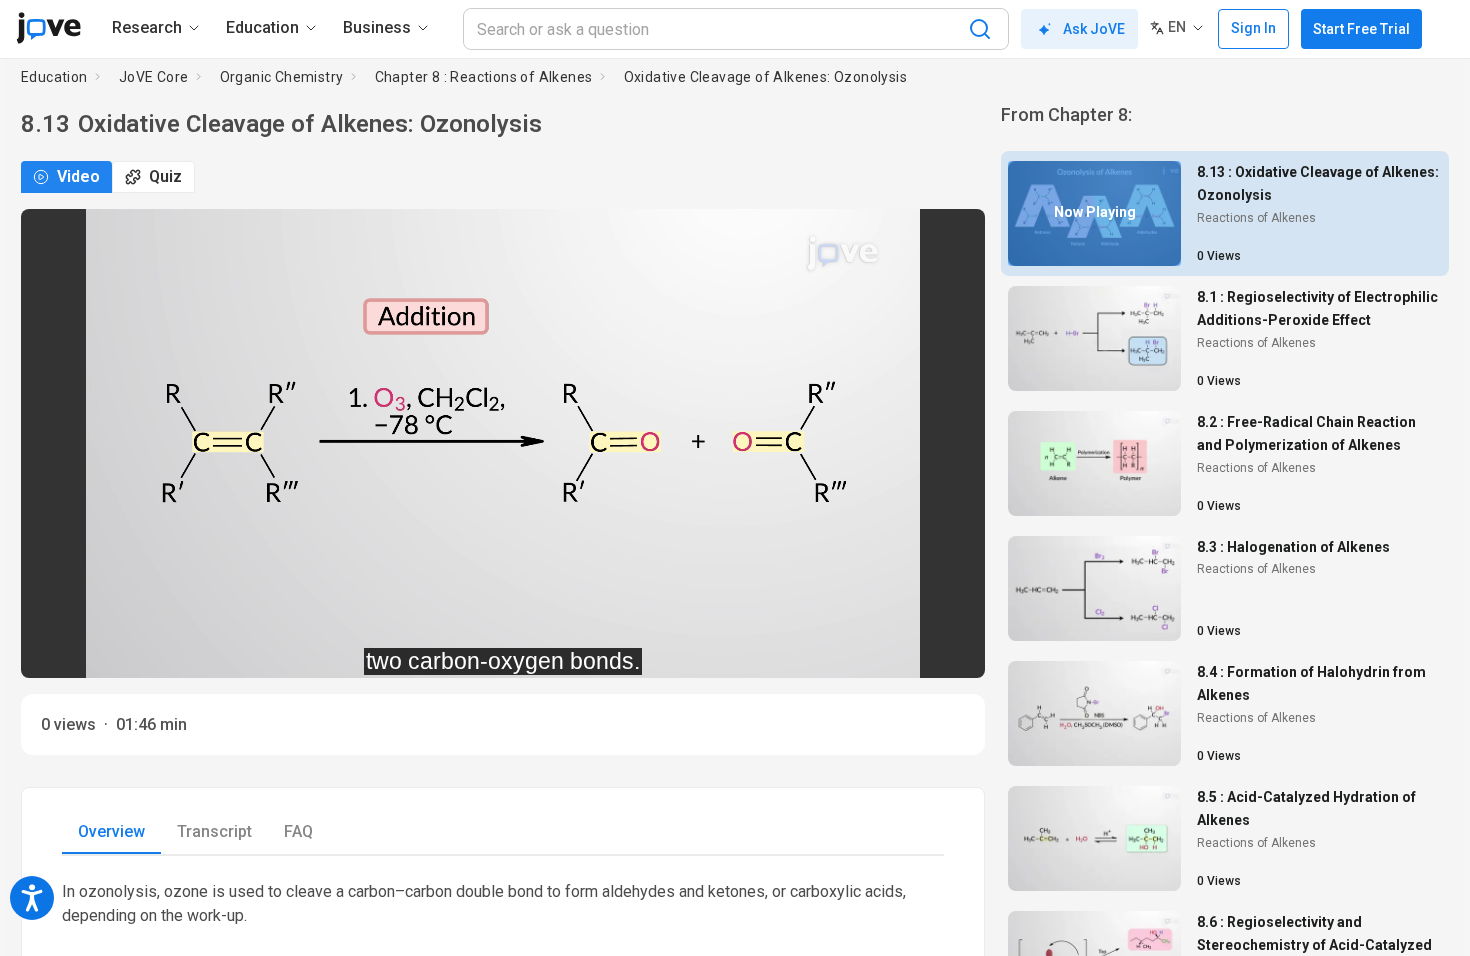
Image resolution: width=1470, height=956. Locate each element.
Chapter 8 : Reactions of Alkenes (484, 77)
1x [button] (906, 648)
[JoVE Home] (48, 28)
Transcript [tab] (214, 831)
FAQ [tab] (298, 831)
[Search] (980, 29)
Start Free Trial (1361, 29)
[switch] (791, 649)
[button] (953, 237)
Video (78, 176)
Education (54, 77)
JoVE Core (154, 77)
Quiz (165, 176)
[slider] (413, 649)
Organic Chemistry (282, 77)
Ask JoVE (1094, 29)
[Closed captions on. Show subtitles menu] (947, 649)
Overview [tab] (111, 831)
